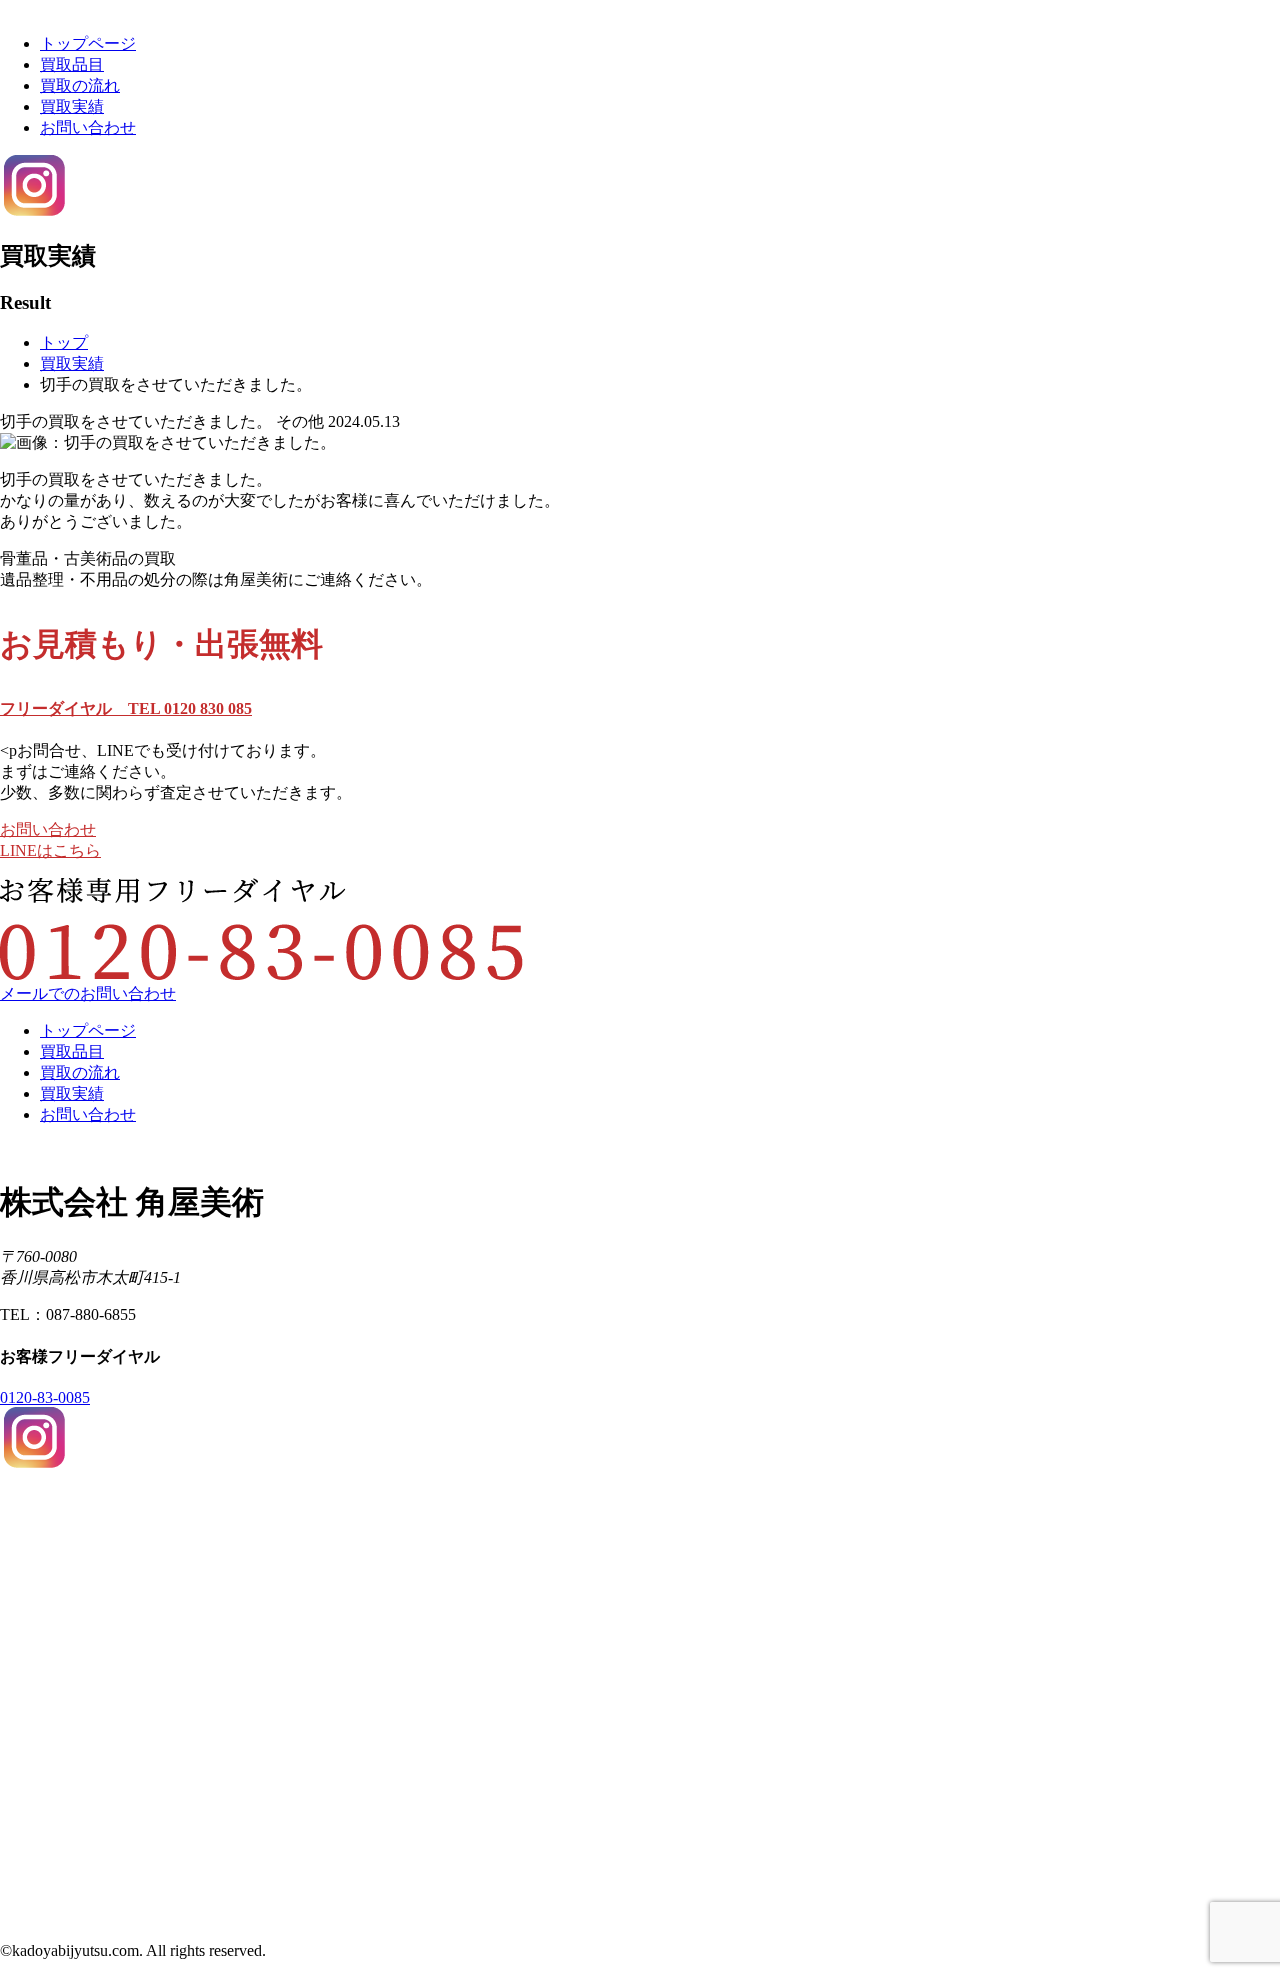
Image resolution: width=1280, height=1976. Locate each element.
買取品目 (72, 64)
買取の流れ (80, 85)
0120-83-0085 (45, 1397)
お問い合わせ (88, 127)
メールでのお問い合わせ (88, 993)
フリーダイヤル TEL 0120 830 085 (126, 708)
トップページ (88, 43)
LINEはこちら (50, 850)
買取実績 (72, 106)
